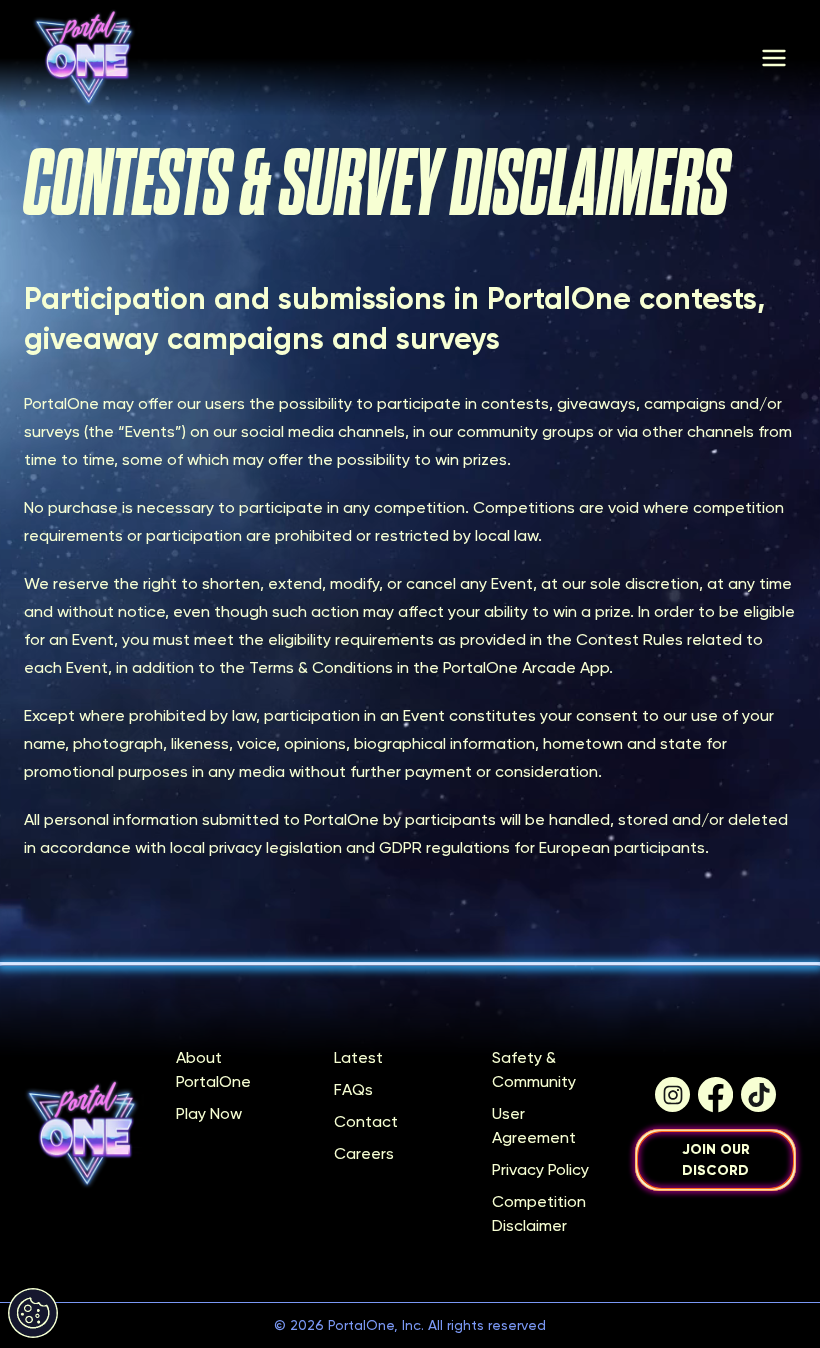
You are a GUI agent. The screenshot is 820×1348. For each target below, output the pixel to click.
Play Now (209, 1113)
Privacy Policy (540, 1169)
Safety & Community (534, 1069)
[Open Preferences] (33, 1313)
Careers (364, 1153)
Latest (358, 1057)
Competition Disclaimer (539, 1213)
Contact (366, 1121)
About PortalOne (213, 1069)
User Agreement (534, 1125)
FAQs (353, 1089)
